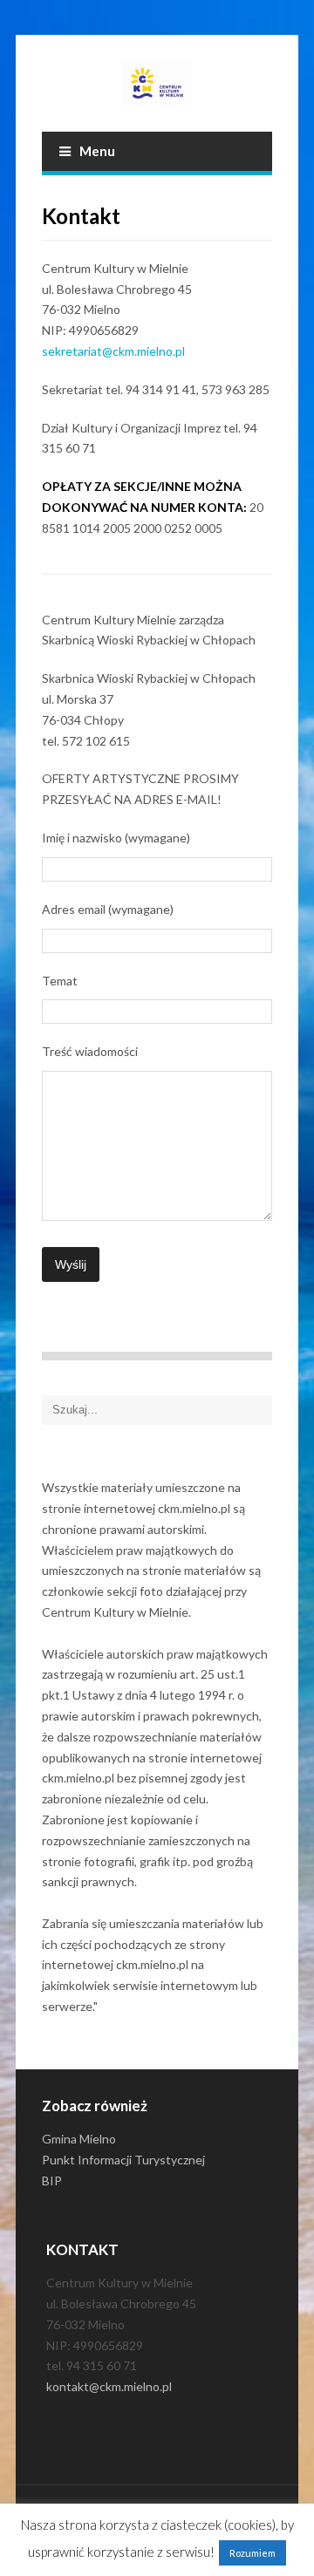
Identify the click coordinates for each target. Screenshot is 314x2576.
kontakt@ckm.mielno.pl (109, 2386)
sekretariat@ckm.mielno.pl (113, 351)
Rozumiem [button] (253, 2553)
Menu (97, 151)
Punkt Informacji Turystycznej (123, 2160)
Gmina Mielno (79, 2139)
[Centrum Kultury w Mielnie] (157, 83)
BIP (52, 2181)
